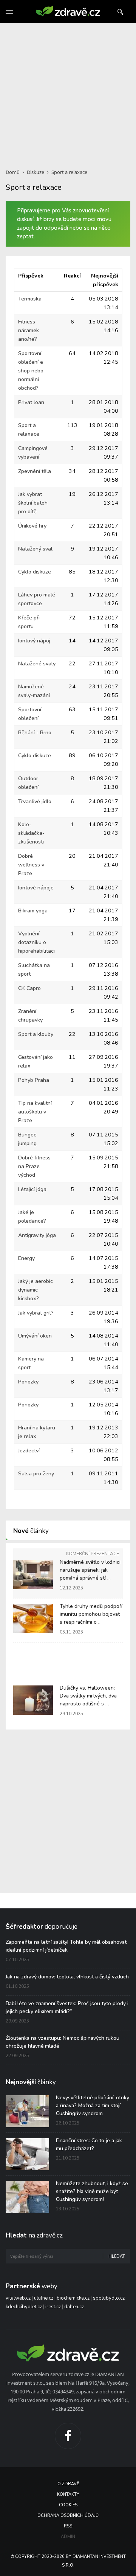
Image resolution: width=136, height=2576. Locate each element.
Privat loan (31, 402)
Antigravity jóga (37, 1235)
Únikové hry (32, 526)
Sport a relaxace (69, 172)
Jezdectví (29, 1451)
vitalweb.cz (18, 2298)
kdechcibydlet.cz (24, 2307)
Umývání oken (35, 1336)
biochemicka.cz (73, 2298)
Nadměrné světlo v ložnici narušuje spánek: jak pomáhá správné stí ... (90, 1570)
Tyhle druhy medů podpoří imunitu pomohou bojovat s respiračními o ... (91, 1614)
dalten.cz (74, 2307)
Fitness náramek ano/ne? (29, 330)
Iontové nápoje (36, 888)
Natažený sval (35, 549)
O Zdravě (68, 2484)
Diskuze (36, 172)
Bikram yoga (33, 911)
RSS (68, 2526)
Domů (13, 172)
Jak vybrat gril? (36, 1313)
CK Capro (29, 988)
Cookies (68, 2505)
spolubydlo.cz (109, 2298)
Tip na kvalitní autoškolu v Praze (35, 1112)
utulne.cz (44, 2298)
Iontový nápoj (34, 641)
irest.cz (53, 2307)
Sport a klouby (36, 1034)
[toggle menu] (9, 12)
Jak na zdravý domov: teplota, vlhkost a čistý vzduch (67, 1977)
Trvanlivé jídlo (35, 801)
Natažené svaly (37, 664)
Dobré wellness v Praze (31, 865)
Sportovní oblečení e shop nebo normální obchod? (31, 371)
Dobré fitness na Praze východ (34, 1166)
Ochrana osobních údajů (68, 2516)
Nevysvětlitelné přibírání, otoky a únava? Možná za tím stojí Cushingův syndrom (93, 2105)
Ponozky (28, 1382)
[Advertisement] (68, 91)
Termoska (30, 299)
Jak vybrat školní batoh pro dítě (33, 503)
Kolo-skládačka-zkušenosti (31, 833)
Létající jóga (32, 1189)
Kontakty (68, 2494)
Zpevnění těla (35, 471)
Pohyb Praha (34, 1080)
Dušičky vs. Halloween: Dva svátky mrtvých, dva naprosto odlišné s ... (88, 1696)
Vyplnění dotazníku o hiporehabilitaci (36, 942)
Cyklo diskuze (35, 572)
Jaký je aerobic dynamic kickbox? (36, 1290)
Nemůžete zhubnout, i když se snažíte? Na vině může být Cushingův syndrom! (92, 2191)
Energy (26, 1258)
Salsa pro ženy (36, 1474)
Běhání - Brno (35, 733)
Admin (68, 2537)
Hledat (117, 2256)
